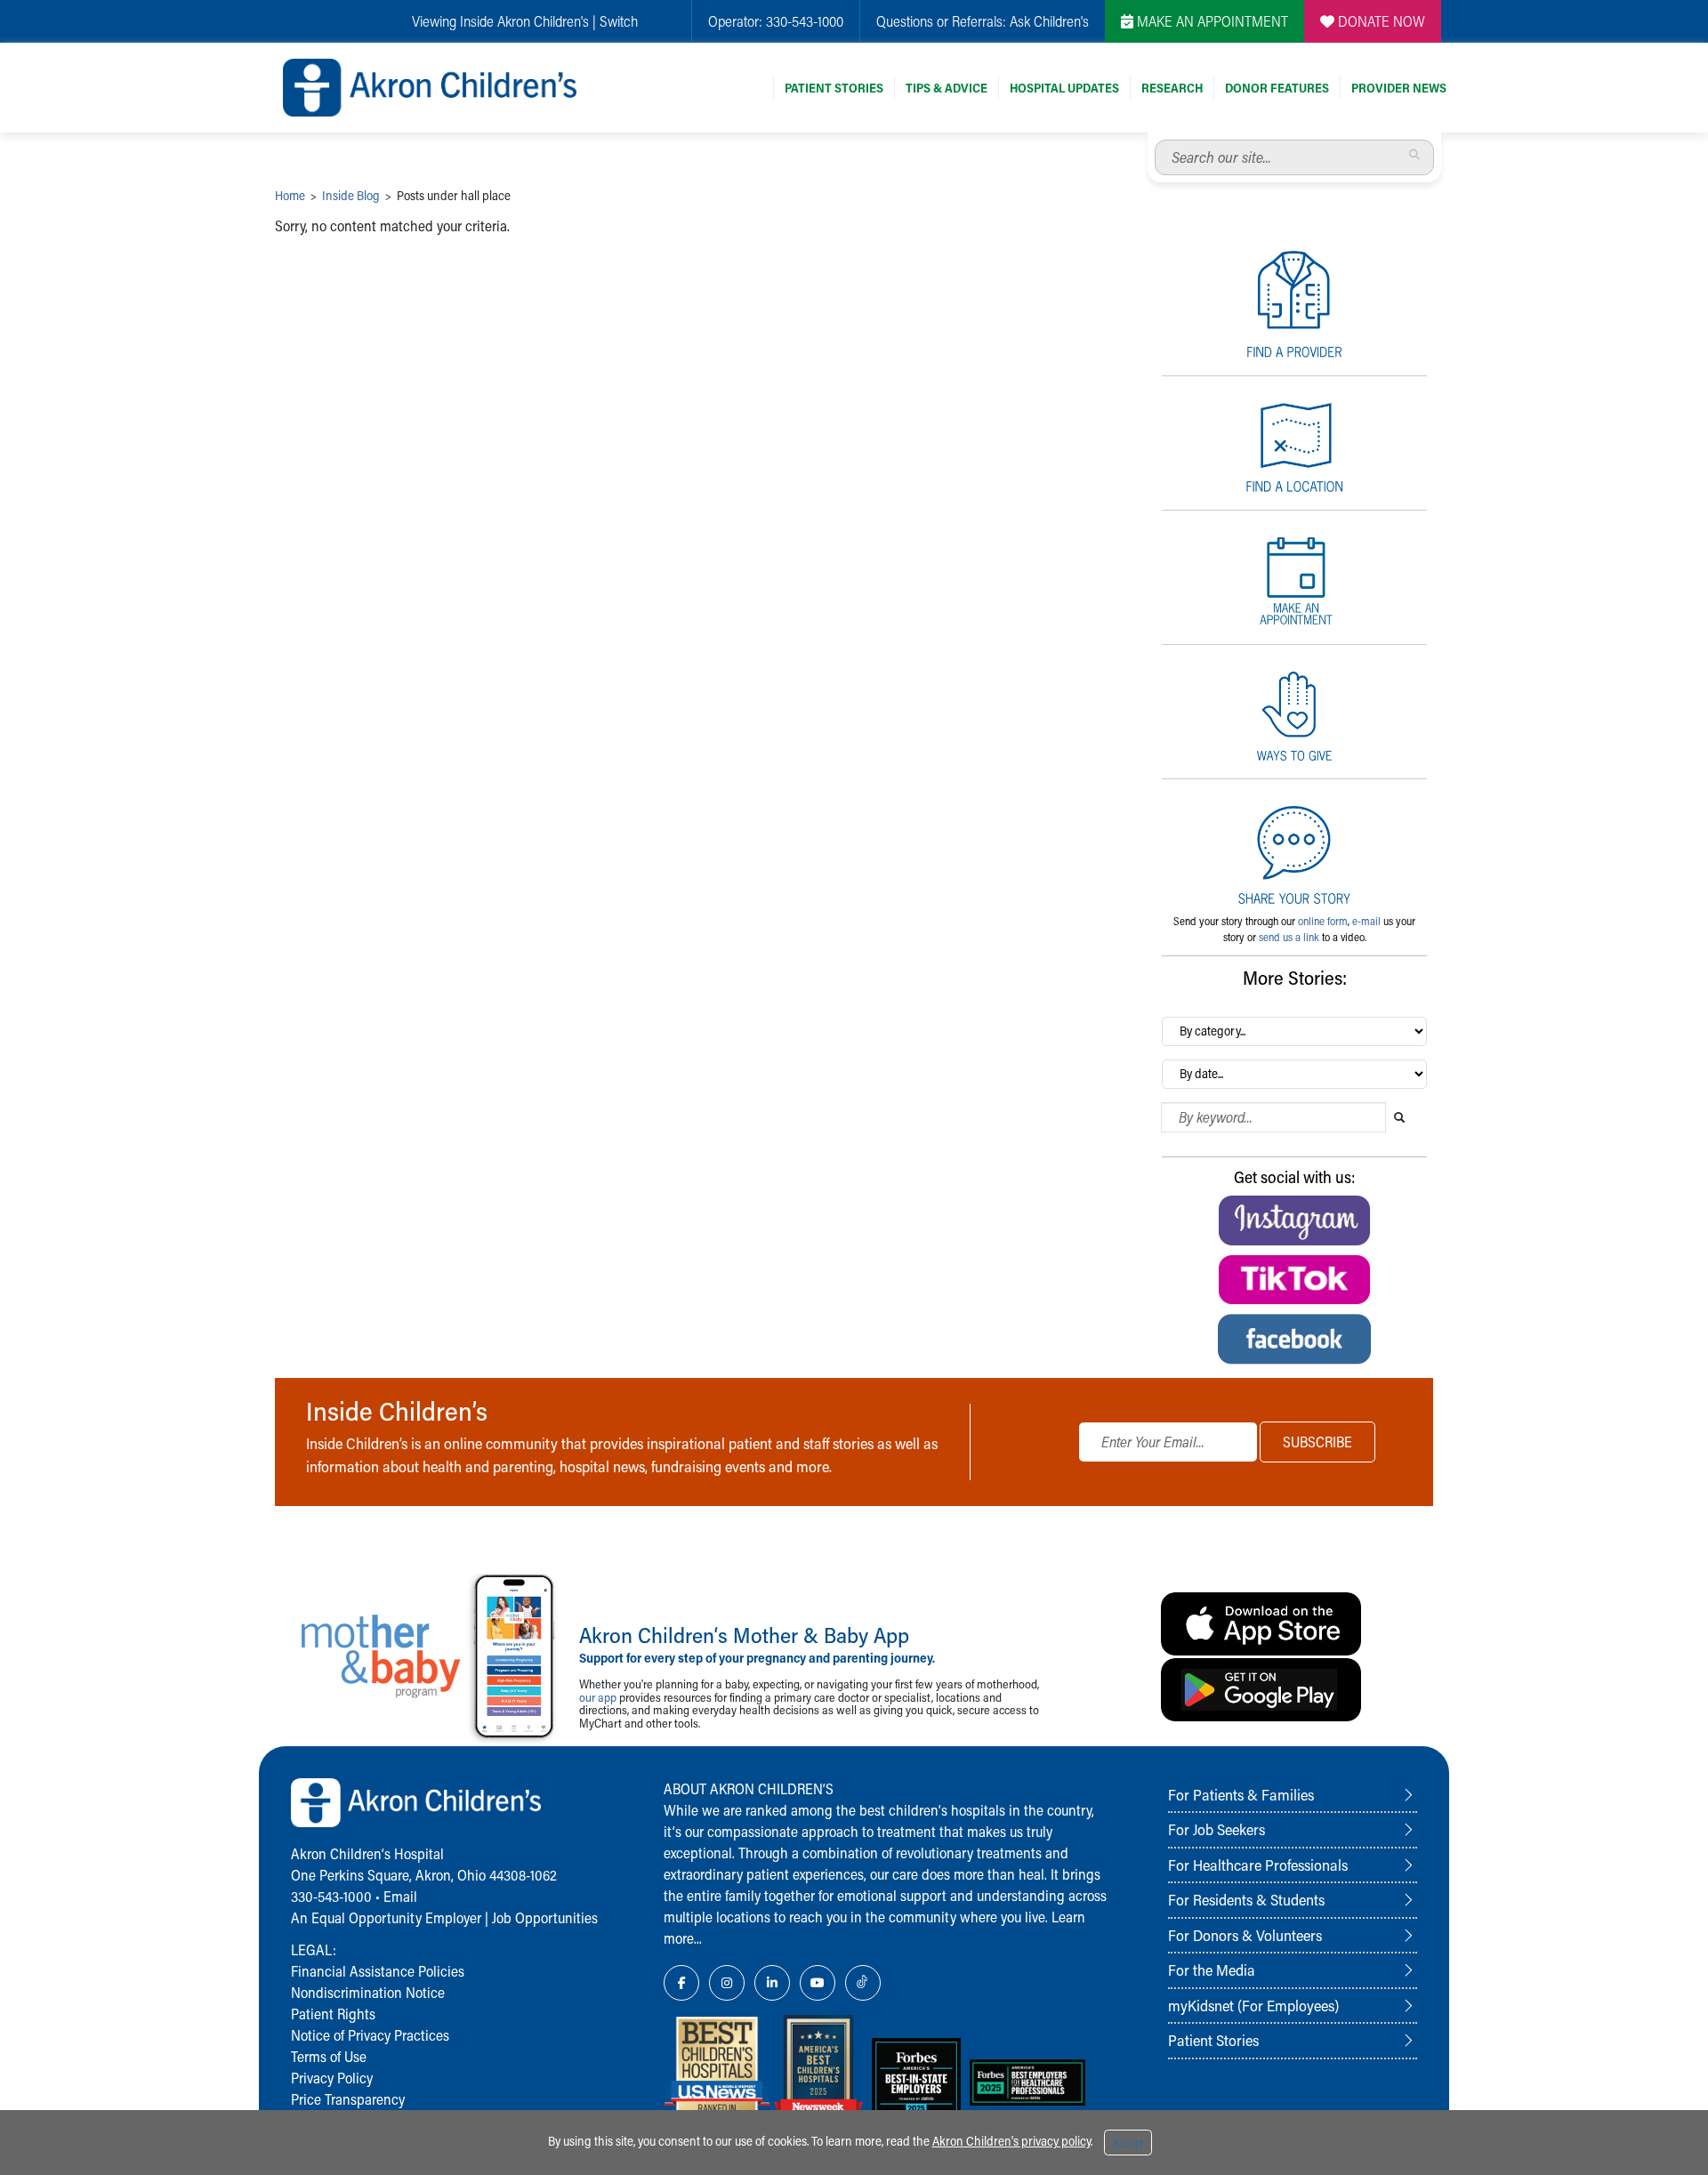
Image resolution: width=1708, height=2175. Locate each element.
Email (400, 1896)
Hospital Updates (1064, 88)
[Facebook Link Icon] (681, 1983)
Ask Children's (1049, 21)
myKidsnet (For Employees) (1253, 2005)
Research (1172, 88)
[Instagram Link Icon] (727, 1983)
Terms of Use (329, 2056)
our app (598, 1697)
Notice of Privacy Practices (370, 2035)
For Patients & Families (1241, 1794)
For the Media (1212, 1970)
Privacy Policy (332, 2078)
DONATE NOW (1380, 21)
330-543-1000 (805, 21)
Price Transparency (348, 2099)
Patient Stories (834, 88)
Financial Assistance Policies (378, 1971)
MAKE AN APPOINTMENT (1211, 21)
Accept (1128, 2143)
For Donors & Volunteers (1245, 1935)
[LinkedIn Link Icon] (772, 1983)
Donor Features (1277, 88)
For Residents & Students (1246, 1899)
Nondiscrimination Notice (368, 1992)
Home (290, 195)
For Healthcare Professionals (1258, 1865)
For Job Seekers (1217, 1829)
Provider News (1399, 88)
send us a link (1289, 937)
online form (1323, 921)
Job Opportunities (545, 1917)
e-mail (1366, 921)
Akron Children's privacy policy (1011, 2141)
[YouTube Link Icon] (818, 1983)
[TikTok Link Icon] (863, 1983)
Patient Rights (333, 2014)
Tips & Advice (947, 88)
